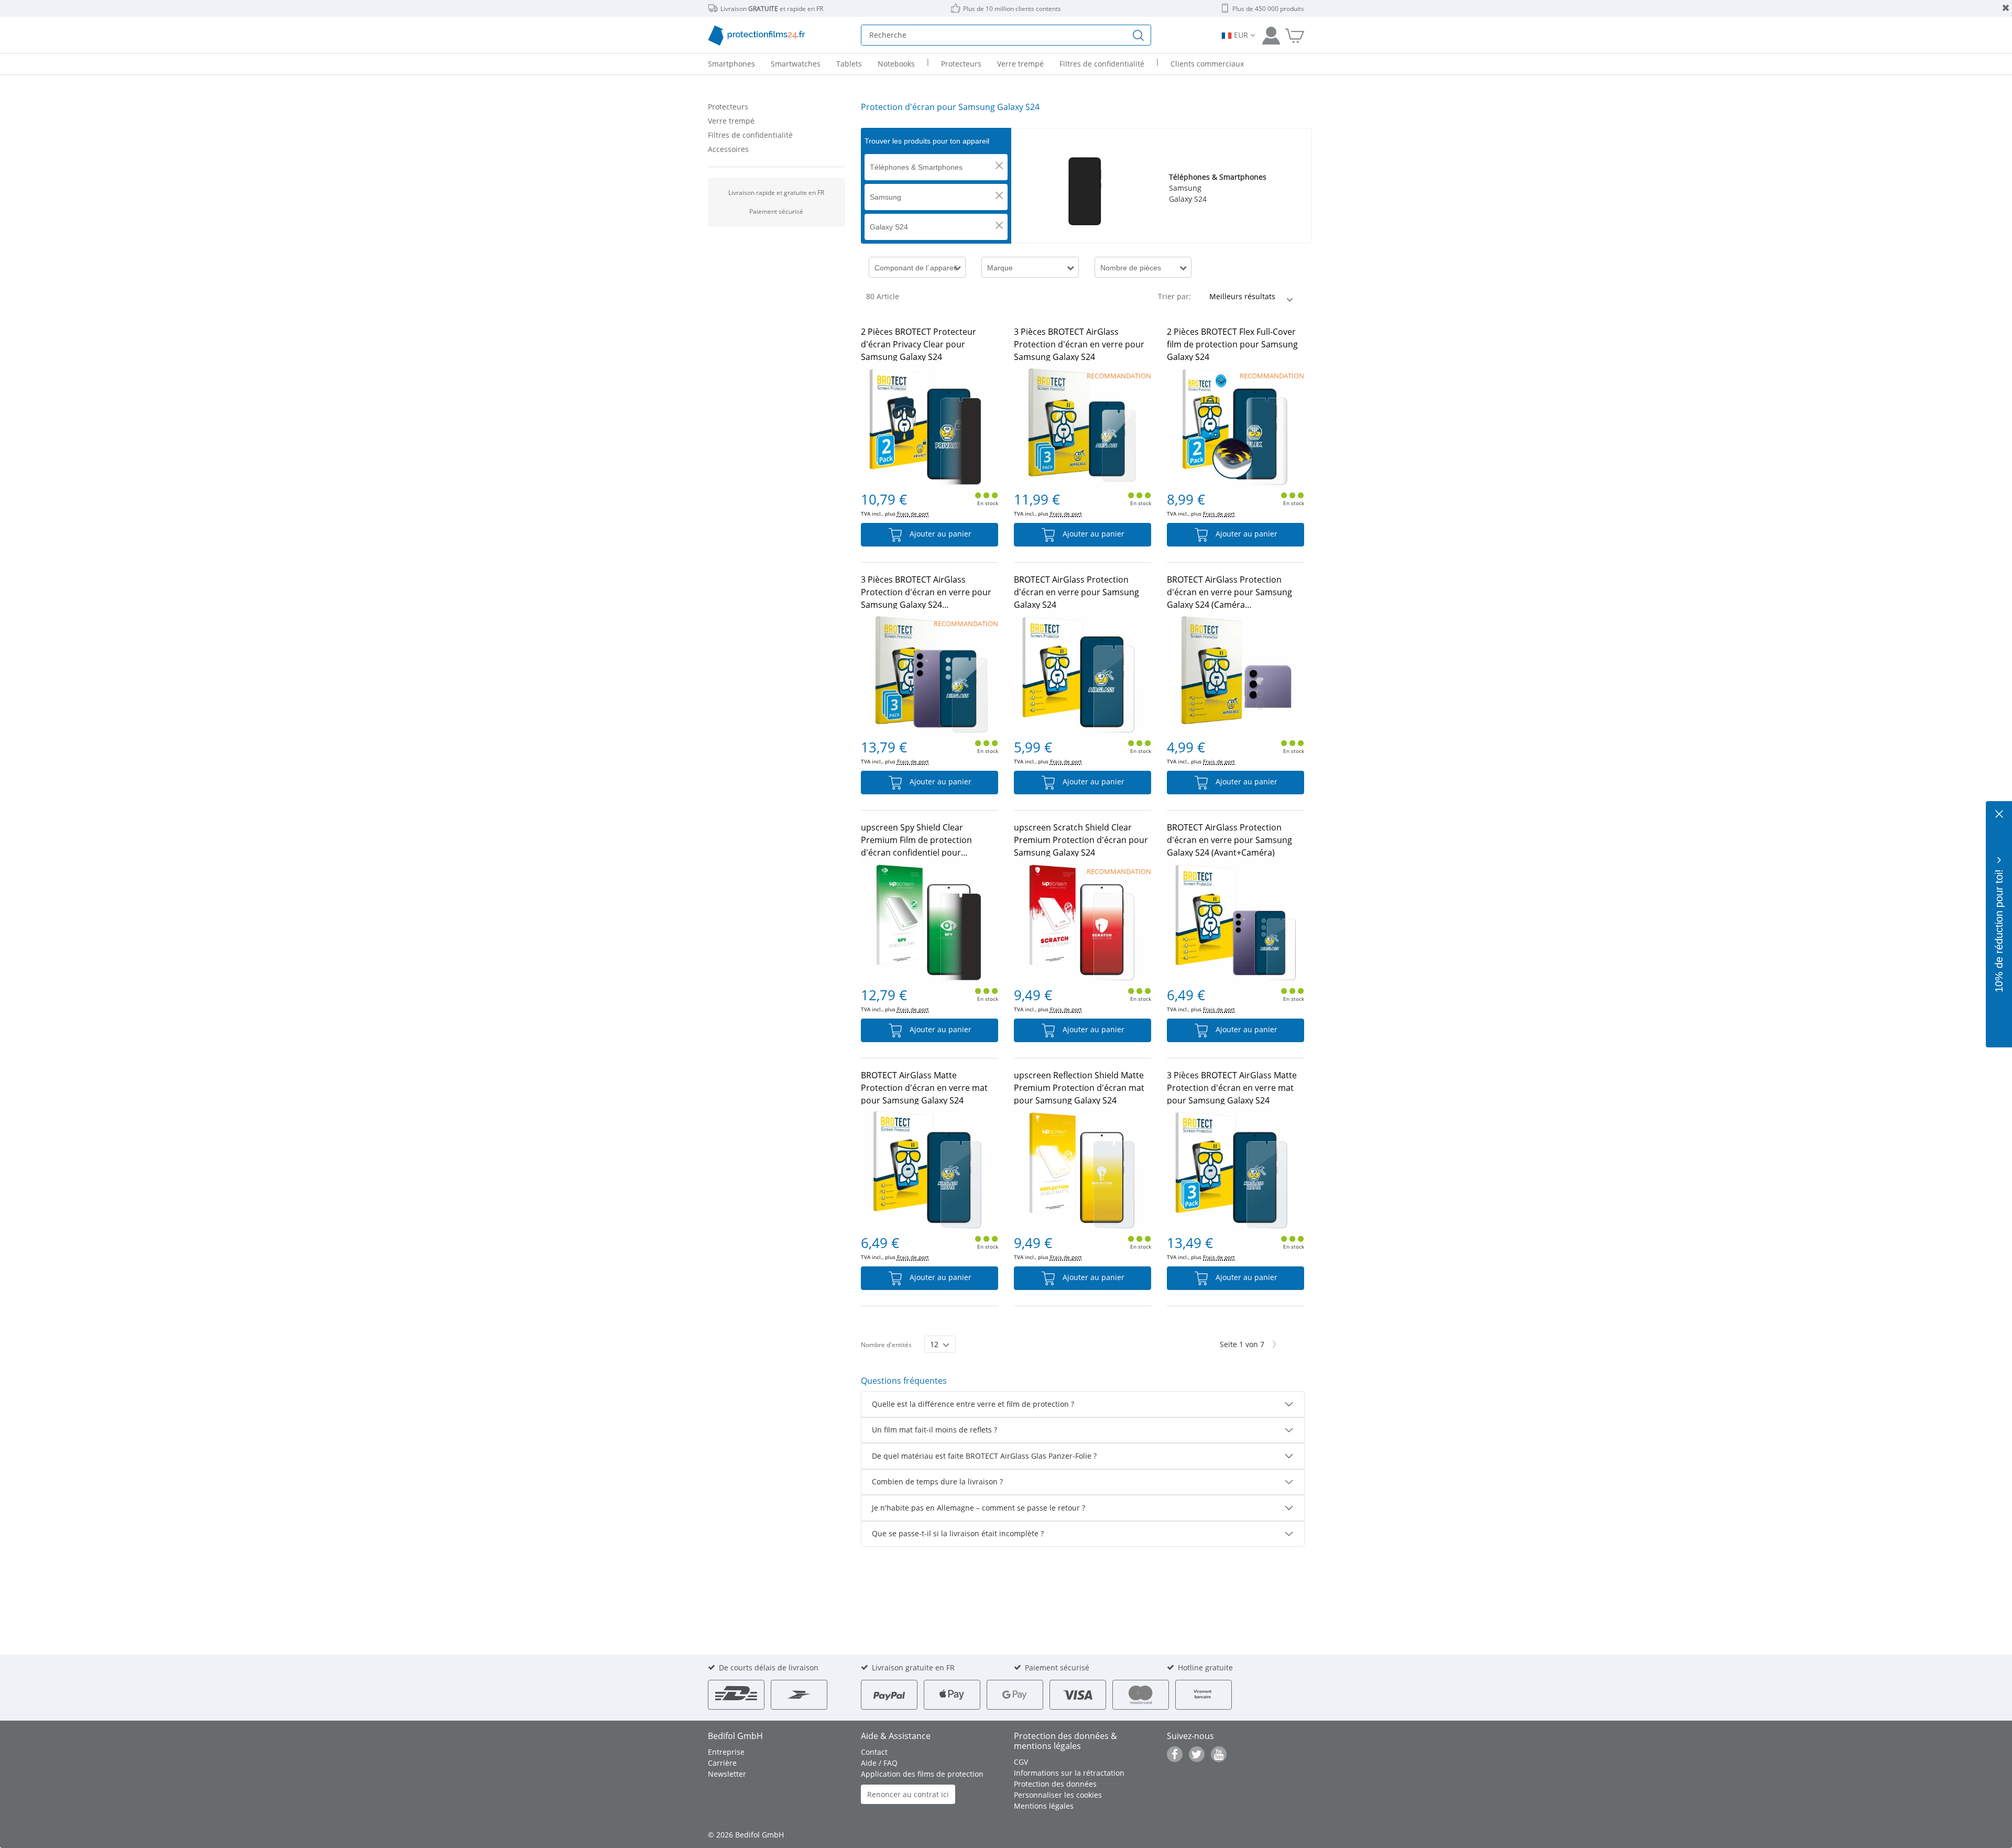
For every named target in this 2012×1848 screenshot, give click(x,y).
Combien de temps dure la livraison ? (937, 1481)
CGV (1021, 1762)
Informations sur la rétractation (1069, 1773)
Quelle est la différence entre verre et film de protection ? (973, 1404)
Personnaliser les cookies (1058, 1795)
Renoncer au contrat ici (908, 1794)
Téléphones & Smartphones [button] (916, 167)
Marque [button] (1000, 268)
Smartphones (731, 64)
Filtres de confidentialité (750, 135)
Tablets (849, 64)
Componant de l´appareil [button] (916, 268)
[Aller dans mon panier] (1295, 35)
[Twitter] (1197, 1754)
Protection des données (1055, 1784)
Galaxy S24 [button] (889, 227)
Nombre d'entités (886, 1345)
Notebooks (896, 64)
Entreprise (726, 1752)
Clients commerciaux (1207, 64)
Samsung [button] (885, 197)
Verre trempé (731, 121)
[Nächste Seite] (1275, 1344)
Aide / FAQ (879, 1763)
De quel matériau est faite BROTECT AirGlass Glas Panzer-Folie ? (984, 1456)
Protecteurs (728, 107)
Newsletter (727, 1774)
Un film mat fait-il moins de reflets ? (934, 1430)
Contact (874, 1752)
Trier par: (1174, 296)
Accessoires (728, 149)
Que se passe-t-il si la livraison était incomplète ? (958, 1533)
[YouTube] (1219, 1754)
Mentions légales (1044, 1806)
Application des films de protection (922, 1774)
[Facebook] (1175, 1754)
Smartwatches (796, 64)
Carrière (722, 1763)
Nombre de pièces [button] (1131, 268)
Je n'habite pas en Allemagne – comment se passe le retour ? (978, 1508)
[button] (999, 166)
